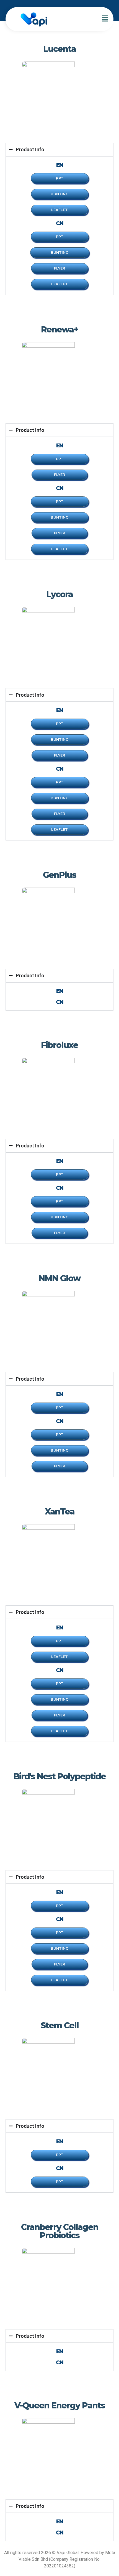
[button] (105, 19)
